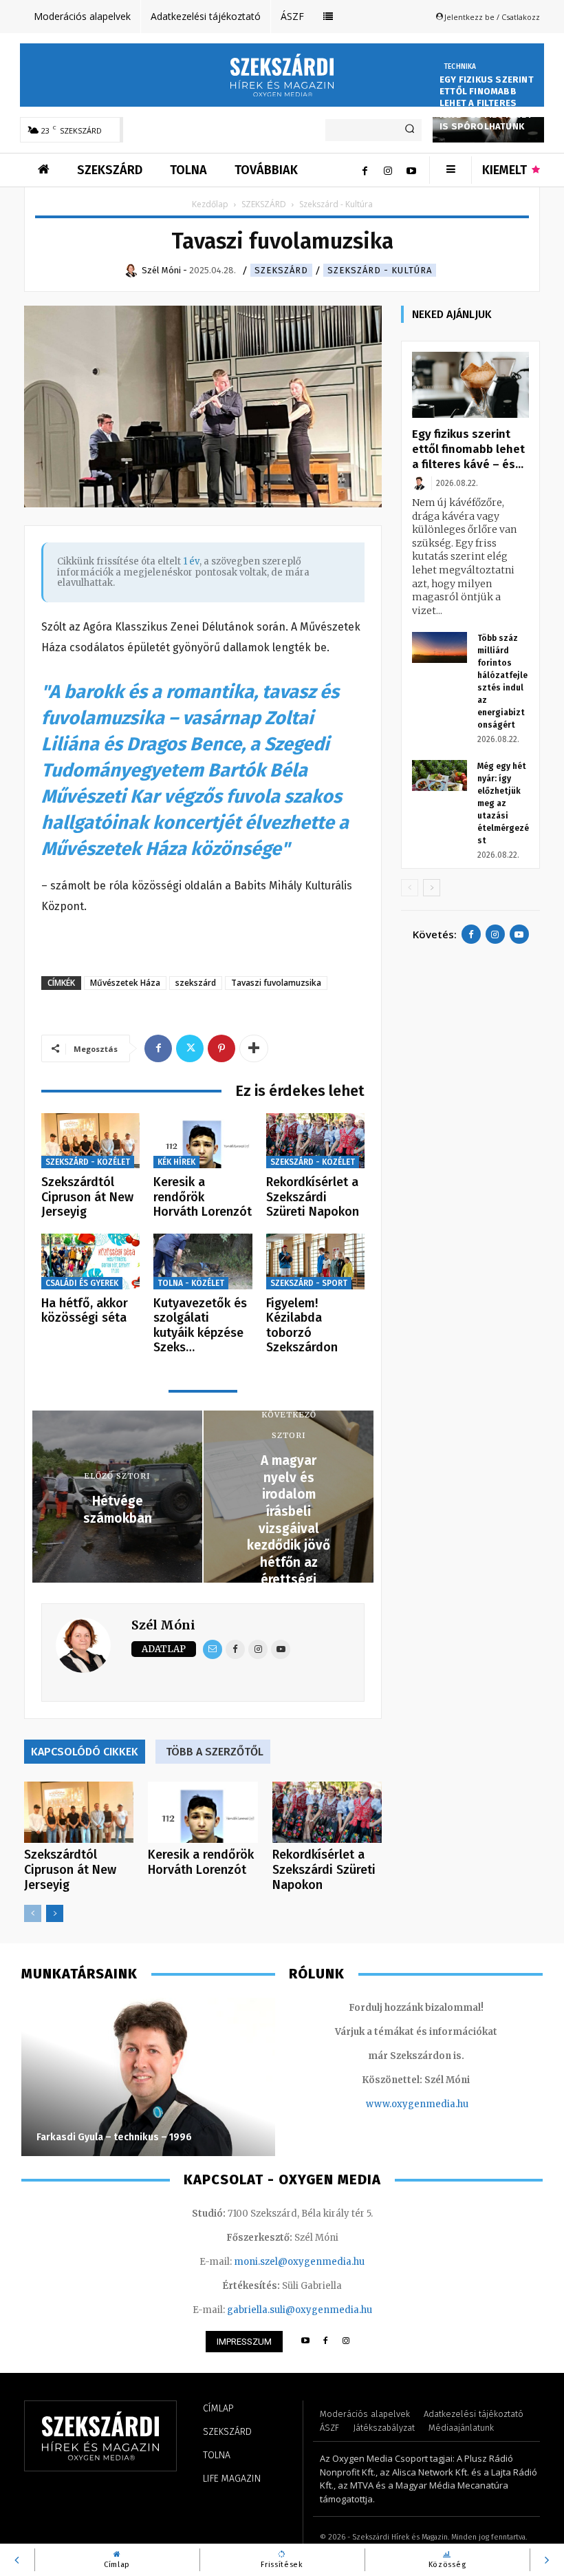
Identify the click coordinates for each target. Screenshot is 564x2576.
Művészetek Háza (125, 983)
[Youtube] (411, 170)
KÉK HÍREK (176, 1162)
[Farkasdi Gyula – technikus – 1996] (148, 2077)
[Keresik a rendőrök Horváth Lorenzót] (203, 1141)
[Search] (410, 130)
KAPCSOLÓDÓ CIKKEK (85, 1752)
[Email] (213, 1649)
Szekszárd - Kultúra (380, 270)
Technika (460, 67)
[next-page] (55, 1913)
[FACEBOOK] (326, 2342)
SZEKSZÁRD (264, 204)
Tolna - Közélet (191, 1283)
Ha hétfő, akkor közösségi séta (85, 1311)
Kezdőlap (210, 204)
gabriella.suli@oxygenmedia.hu (300, 2310)
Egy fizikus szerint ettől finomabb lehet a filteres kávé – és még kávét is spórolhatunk (487, 103)
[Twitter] (190, 1048)
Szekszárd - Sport (309, 1283)
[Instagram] (388, 170)
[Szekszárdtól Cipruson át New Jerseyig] (90, 1141)
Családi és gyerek (82, 1283)
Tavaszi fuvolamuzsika (276, 983)
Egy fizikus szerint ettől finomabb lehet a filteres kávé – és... (468, 449)
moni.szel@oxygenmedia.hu (299, 2262)
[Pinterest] (221, 1048)
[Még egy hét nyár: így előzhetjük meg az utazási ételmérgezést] (440, 775)
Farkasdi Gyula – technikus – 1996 (114, 2137)
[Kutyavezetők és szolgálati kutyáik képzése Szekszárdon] (203, 1261)
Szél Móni (163, 1625)
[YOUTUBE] (305, 2342)
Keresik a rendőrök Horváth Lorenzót (203, 1197)
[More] (254, 1048)
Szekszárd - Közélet (88, 1162)
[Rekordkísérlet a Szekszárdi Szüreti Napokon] (315, 1141)
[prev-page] (33, 1913)
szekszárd (196, 983)
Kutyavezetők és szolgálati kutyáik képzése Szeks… (200, 1326)
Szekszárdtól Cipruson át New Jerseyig (87, 1197)
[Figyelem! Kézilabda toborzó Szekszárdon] (315, 1261)
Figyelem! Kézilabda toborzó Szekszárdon (302, 1326)
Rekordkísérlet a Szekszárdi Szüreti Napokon (313, 1197)
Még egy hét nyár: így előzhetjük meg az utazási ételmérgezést (503, 803)
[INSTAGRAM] (346, 2342)
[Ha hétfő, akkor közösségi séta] (90, 1261)
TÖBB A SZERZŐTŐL (215, 1752)
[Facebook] (365, 170)
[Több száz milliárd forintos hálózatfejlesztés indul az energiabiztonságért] (440, 647)
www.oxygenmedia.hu (417, 2104)
